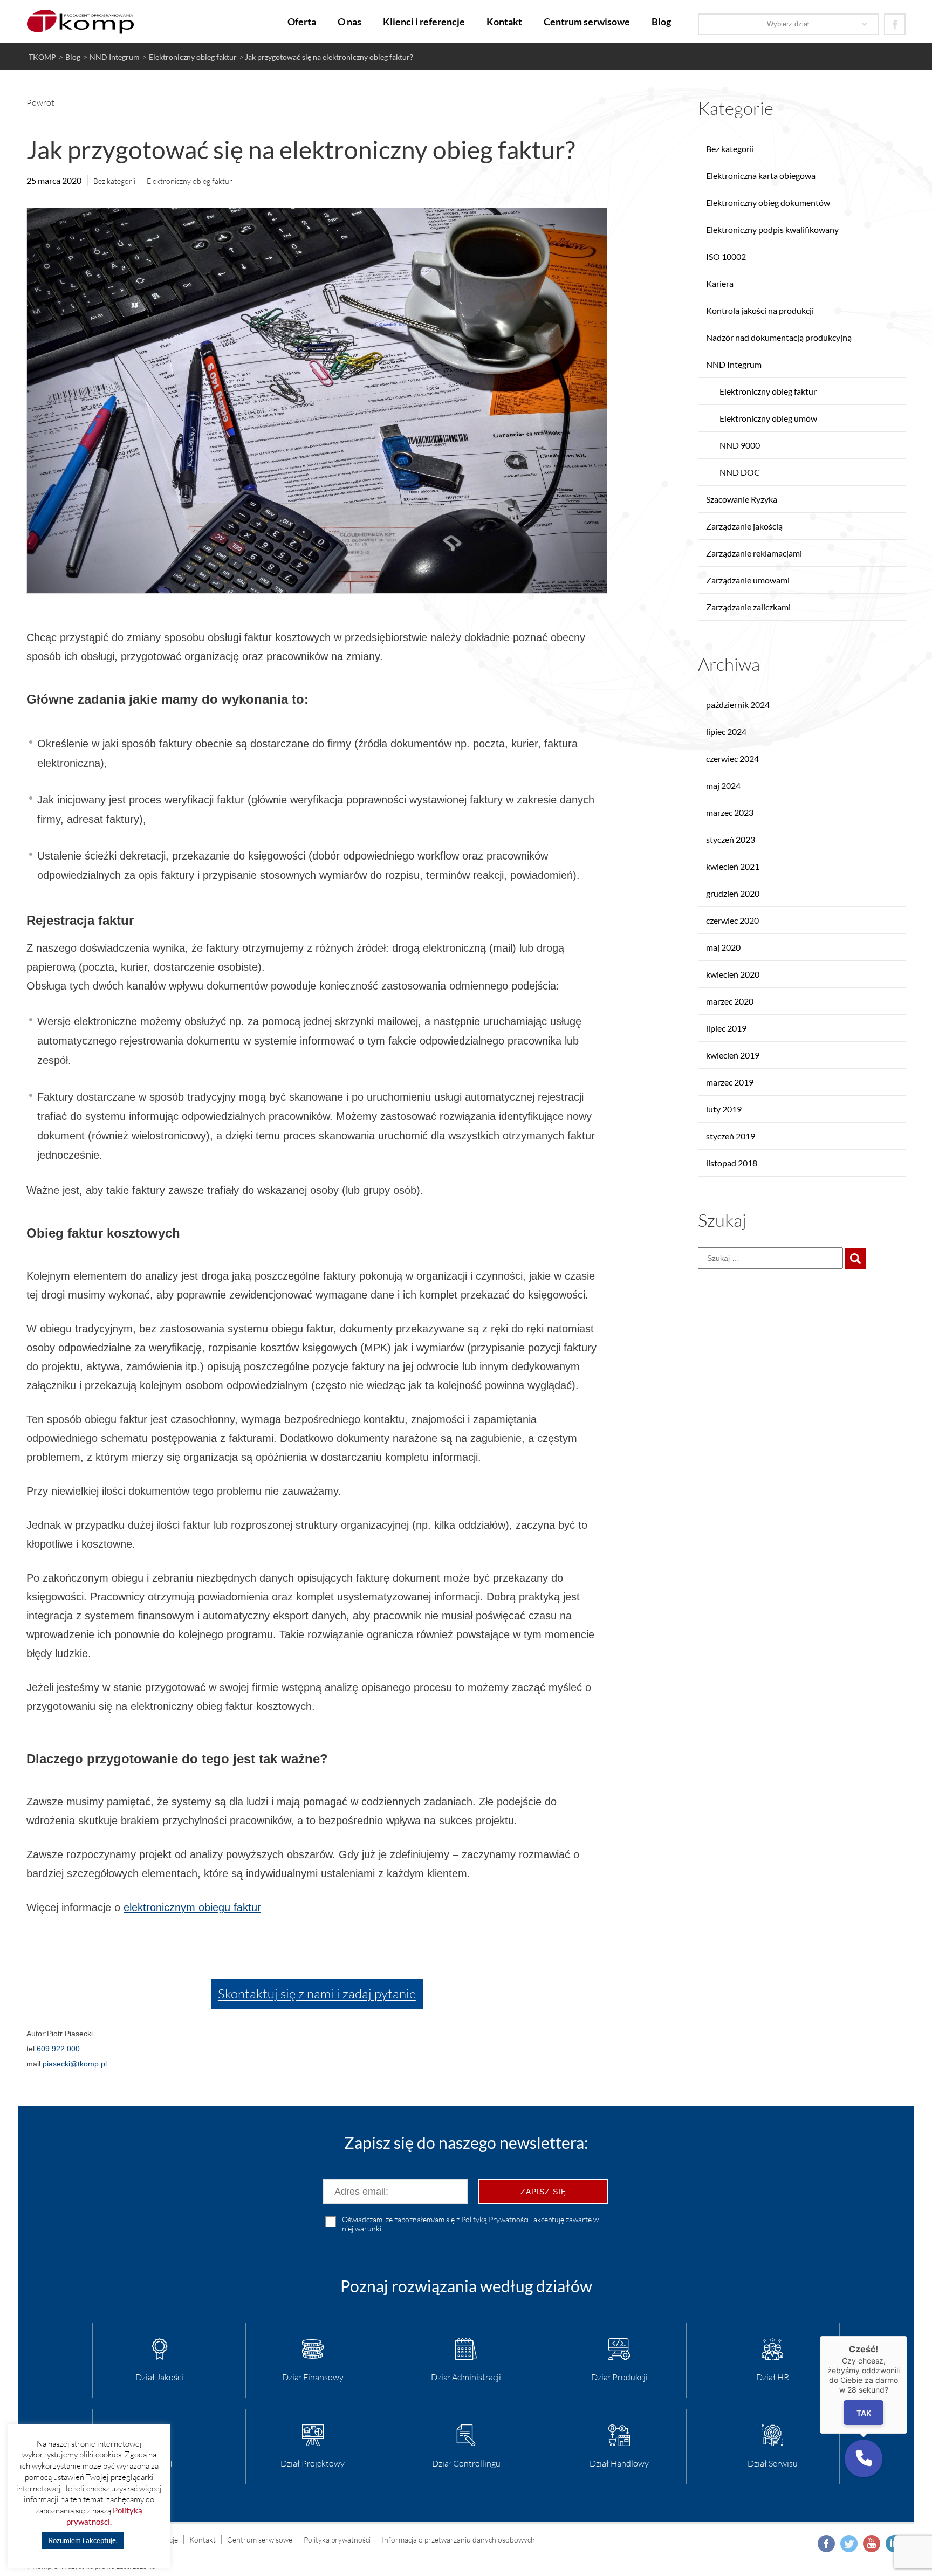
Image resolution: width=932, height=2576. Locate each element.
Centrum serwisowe (587, 22)
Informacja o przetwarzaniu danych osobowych (458, 2540)
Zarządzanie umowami (748, 580)
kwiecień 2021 (733, 866)
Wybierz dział (788, 24)
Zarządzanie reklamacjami (754, 553)
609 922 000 (58, 2049)
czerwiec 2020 (732, 920)
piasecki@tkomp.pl (75, 2064)
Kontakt (504, 22)
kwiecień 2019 (733, 1055)
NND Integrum (734, 364)
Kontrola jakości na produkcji (760, 310)
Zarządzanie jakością (744, 526)
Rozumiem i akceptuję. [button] (83, 2540)
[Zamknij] (907, 2336)
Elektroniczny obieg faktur (190, 181)
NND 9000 (740, 445)
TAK (864, 2413)
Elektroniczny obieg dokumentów (768, 202)
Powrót (40, 102)
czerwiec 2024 (732, 758)
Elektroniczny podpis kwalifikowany (772, 229)
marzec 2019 (730, 1082)
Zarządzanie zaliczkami (748, 607)
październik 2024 (738, 705)
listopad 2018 (732, 1163)
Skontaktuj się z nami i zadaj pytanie (317, 1994)
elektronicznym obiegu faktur (192, 1907)
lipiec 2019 (726, 1028)
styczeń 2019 (731, 1136)
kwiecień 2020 (733, 974)
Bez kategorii (114, 181)
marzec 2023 (730, 812)
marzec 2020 (730, 1001)
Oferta (302, 22)
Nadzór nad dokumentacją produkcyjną (779, 337)
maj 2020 (723, 947)
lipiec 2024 (726, 731)
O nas (349, 22)
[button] (864, 2458)
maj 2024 (723, 785)
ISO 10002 (726, 256)
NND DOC (740, 472)
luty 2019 (724, 1109)
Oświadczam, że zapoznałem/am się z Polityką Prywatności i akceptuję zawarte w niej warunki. (470, 2224)
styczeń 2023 (731, 839)
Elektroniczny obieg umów (768, 418)
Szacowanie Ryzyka (742, 499)
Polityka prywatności (337, 2540)
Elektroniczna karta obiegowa (761, 176)
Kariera (720, 283)
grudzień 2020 (733, 893)
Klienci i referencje (424, 22)
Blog (661, 22)
